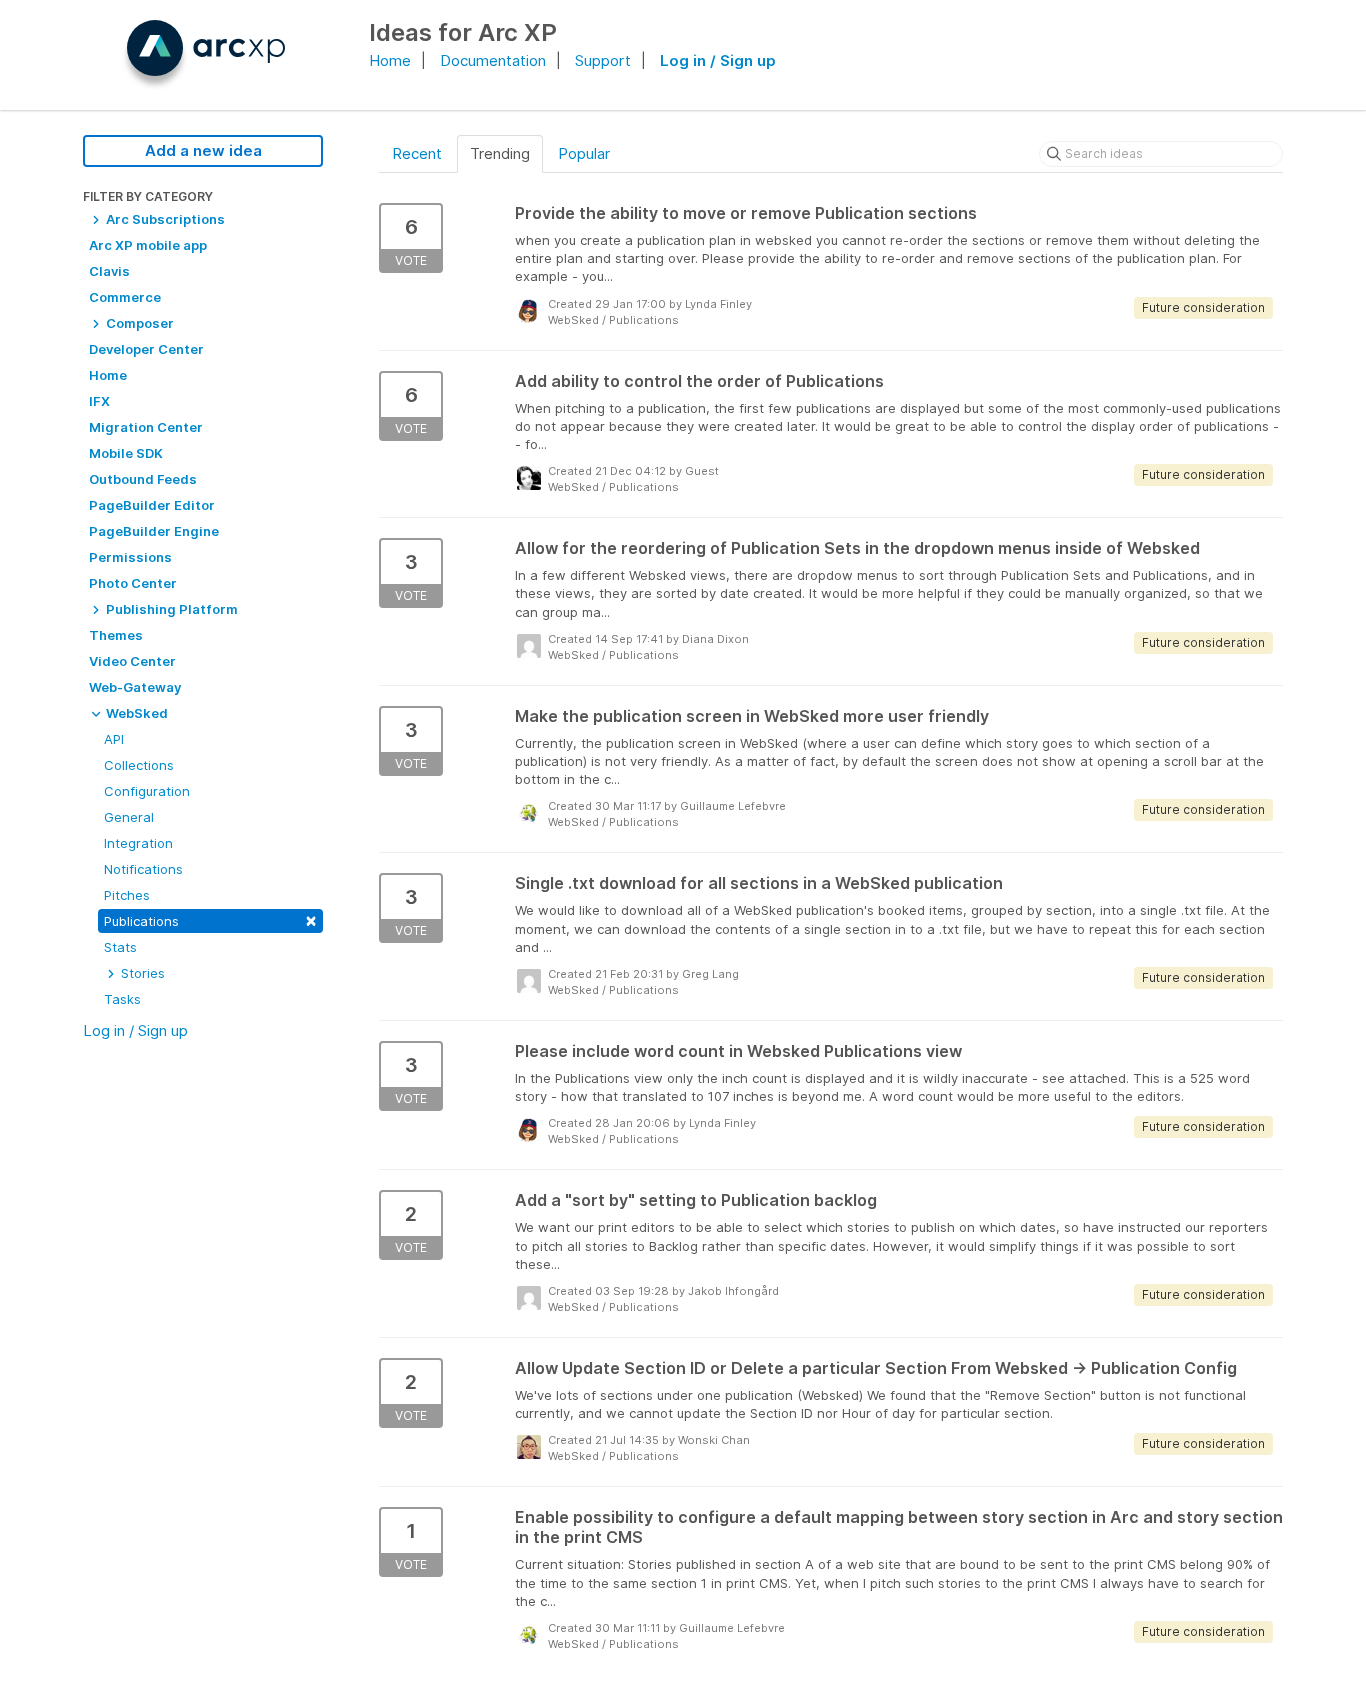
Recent (417, 153)
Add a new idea (203, 150)
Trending (500, 153)
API (114, 739)
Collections (139, 765)
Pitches (127, 895)
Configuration (147, 791)
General (129, 817)
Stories (141, 973)
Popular (584, 153)
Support (603, 60)
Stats (120, 947)
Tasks (122, 999)
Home (390, 60)
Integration (138, 843)
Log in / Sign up (718, 60)
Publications (210, 919)
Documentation (493, 60)
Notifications (143, 869)
